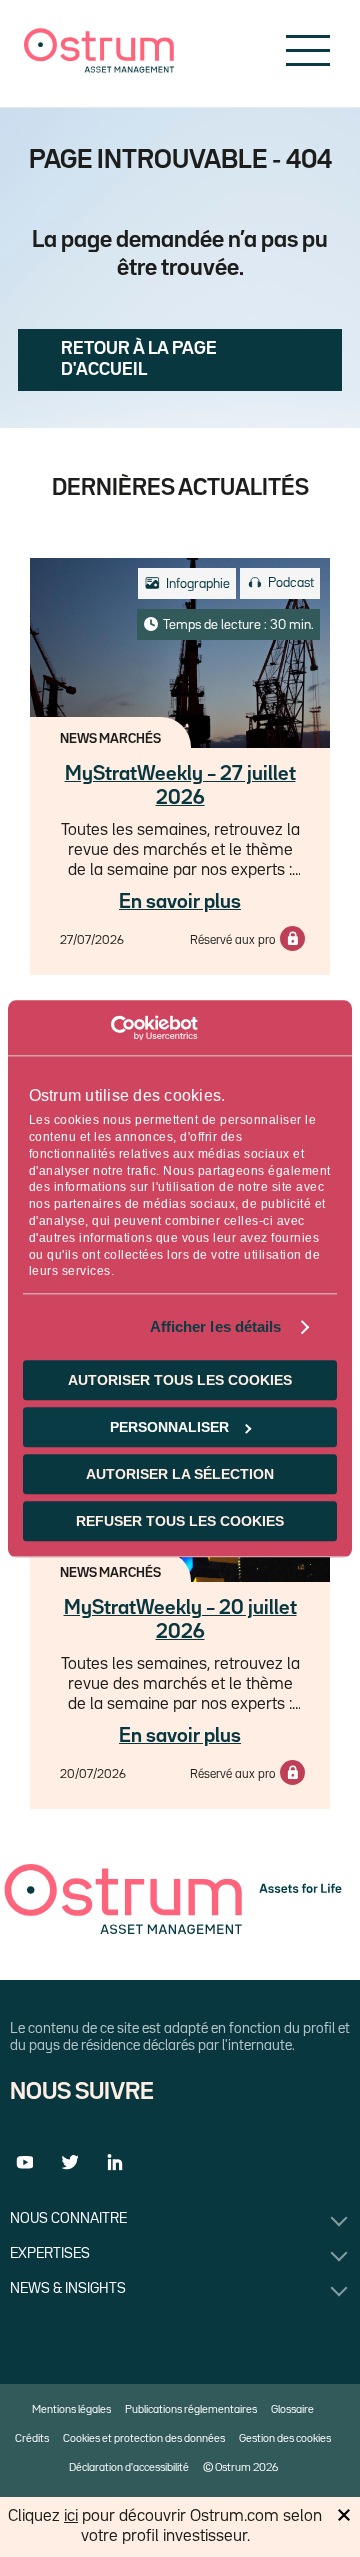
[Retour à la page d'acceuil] (99, 68)
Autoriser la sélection (180, 1474)
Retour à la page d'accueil (139, 359)
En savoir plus (180, 902)
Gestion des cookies (285, 2439)
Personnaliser (169, 1427)
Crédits (32, 2439)
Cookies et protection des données (144, 2439)
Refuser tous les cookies (180, 1521)
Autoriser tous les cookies (180, 1380)
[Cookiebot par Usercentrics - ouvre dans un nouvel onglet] (110, 1028)
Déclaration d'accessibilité (129, 2468)
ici (71, 2516)
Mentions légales (71, 2410)
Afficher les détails (216, 1327)
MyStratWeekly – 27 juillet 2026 (180, 786)
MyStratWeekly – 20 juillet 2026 (180, 1620)
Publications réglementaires (191, 2410)
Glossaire (292, 2410)
